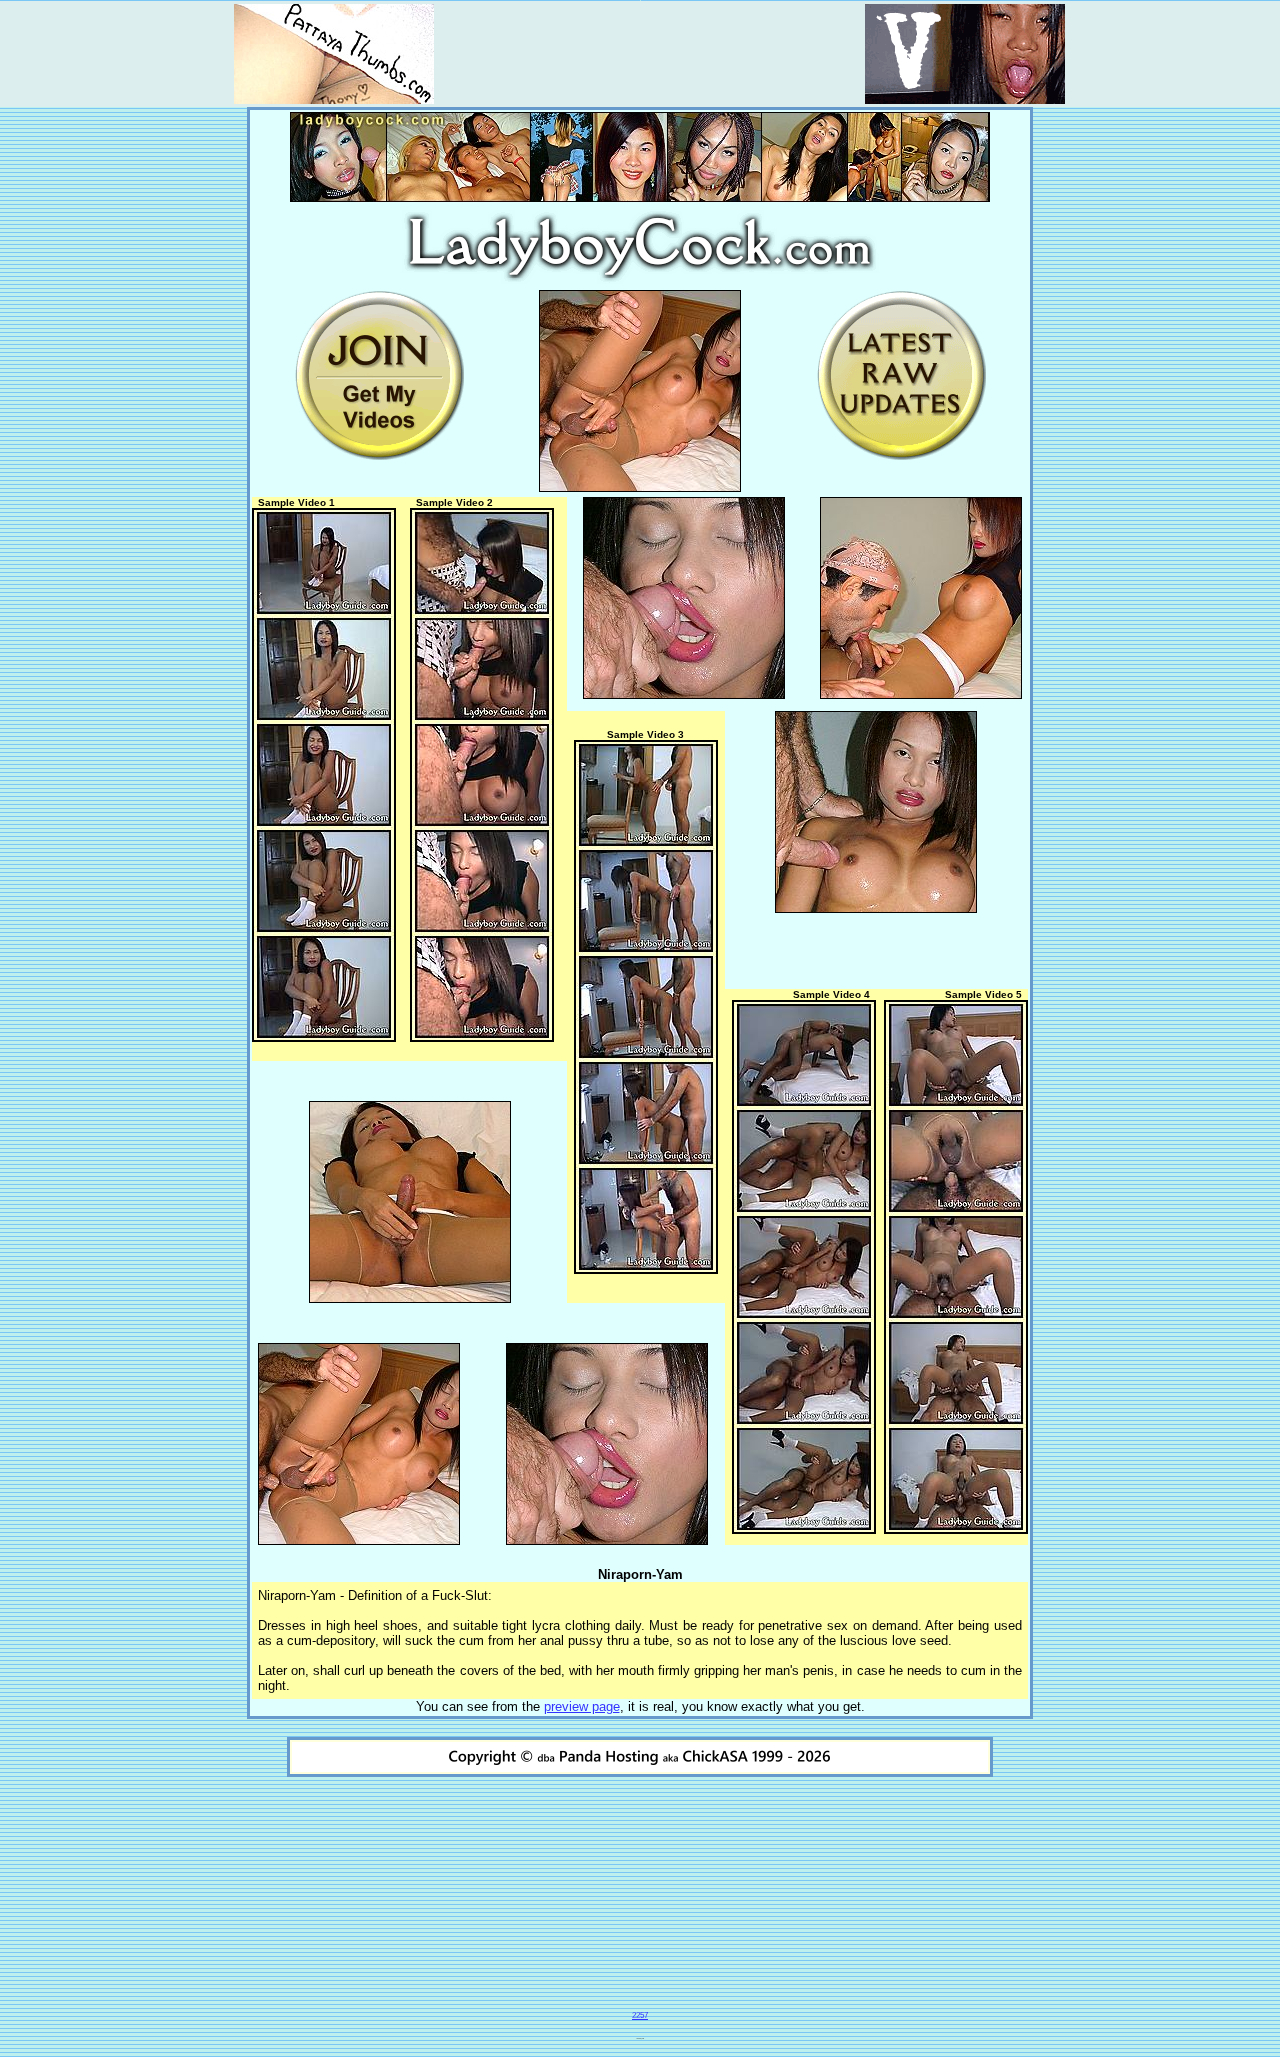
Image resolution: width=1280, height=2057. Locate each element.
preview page (582, 1706)
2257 (640, 2015)
